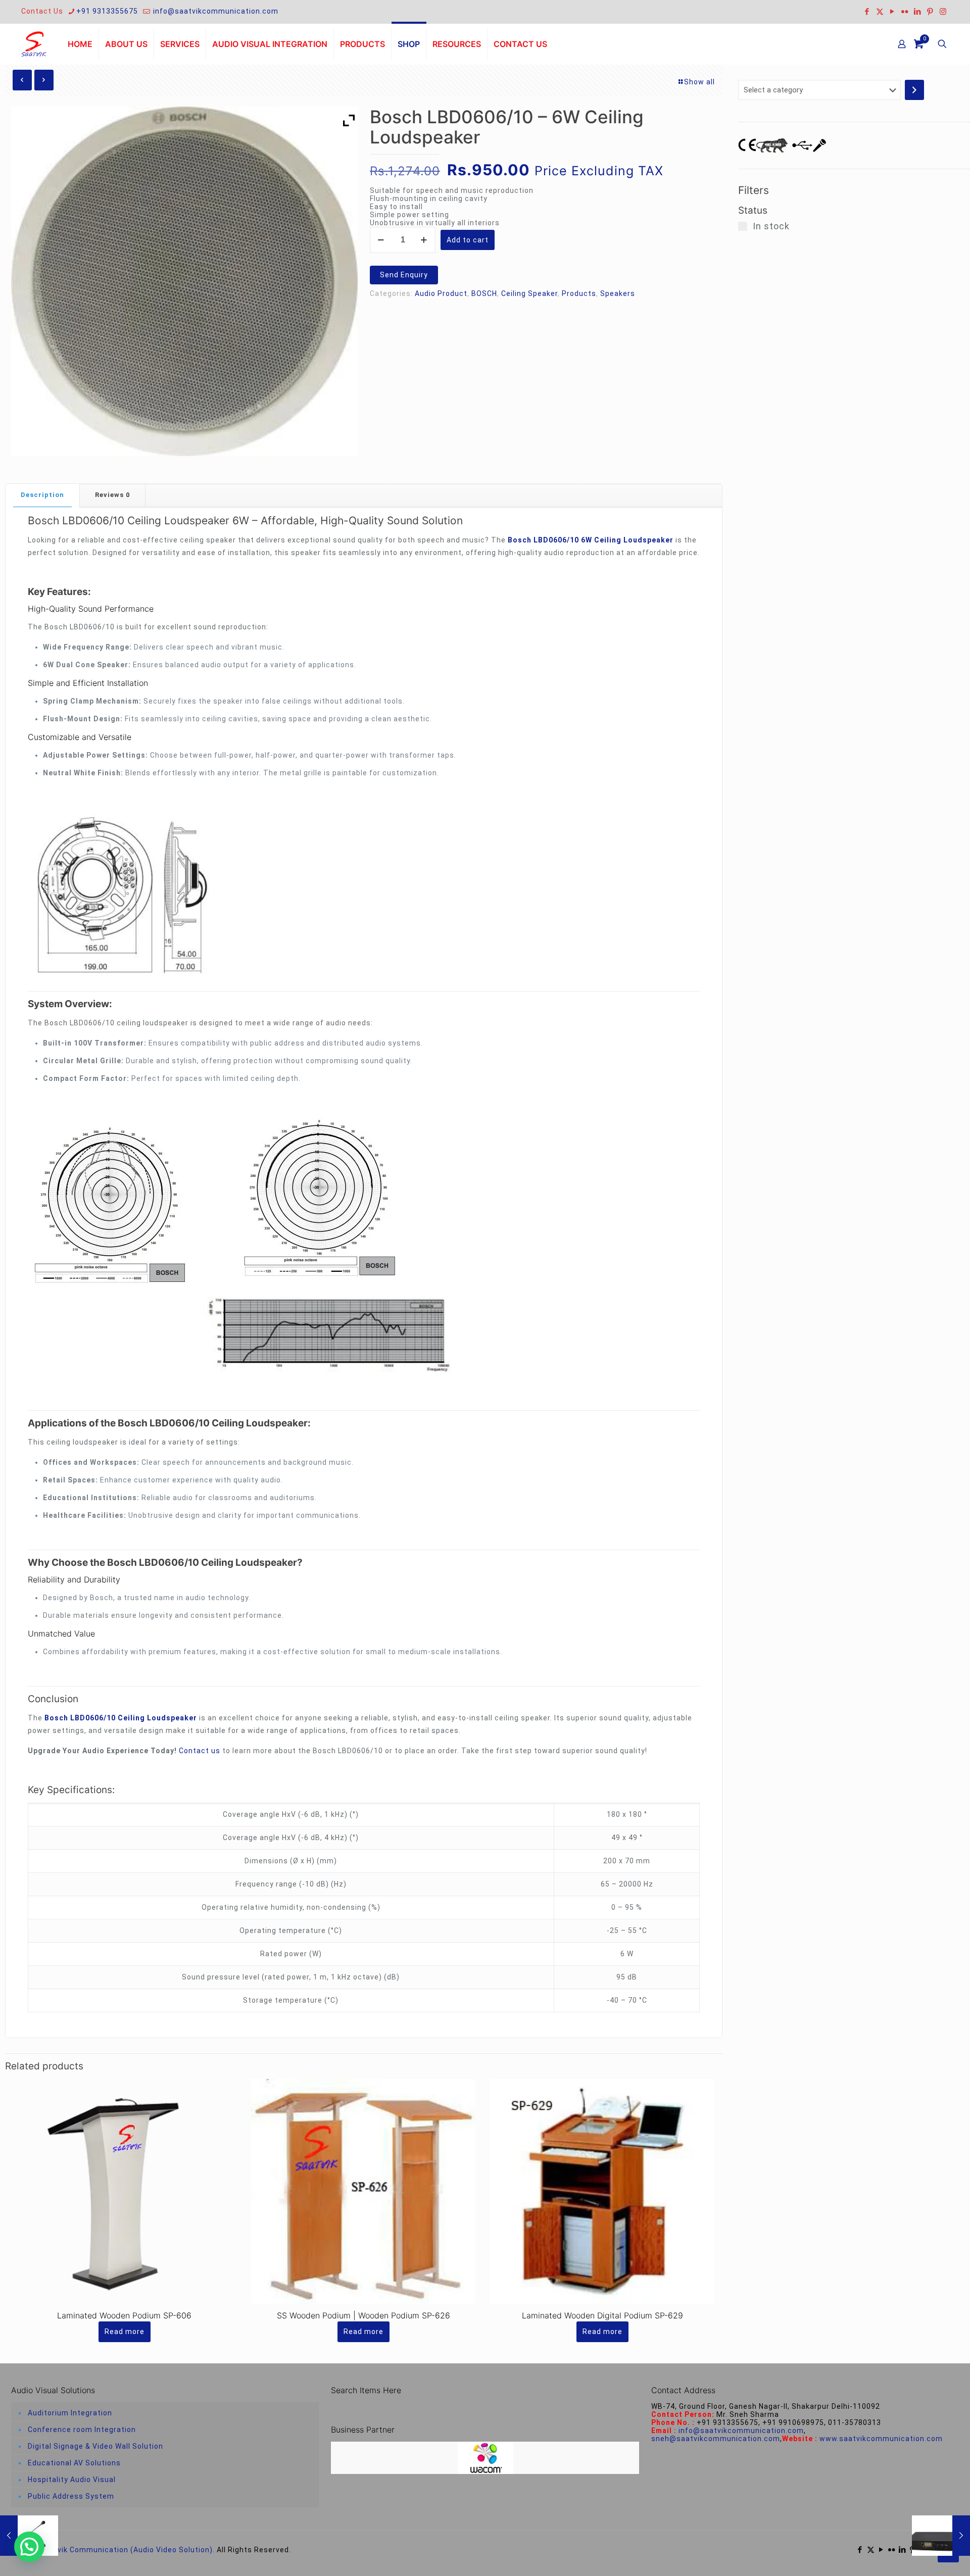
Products (579, 293)
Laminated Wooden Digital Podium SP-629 (602, 2315)
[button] (29, 2547)
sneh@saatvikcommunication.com (716, 2439)
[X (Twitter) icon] (880, 12)
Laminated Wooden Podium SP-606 (124, 2315)
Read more (125, 2332)
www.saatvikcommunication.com (881, 2439)
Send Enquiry (404, 275)
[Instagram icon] (943, 12)
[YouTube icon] (892, 12)
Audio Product (441, 293)
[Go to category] (914, 90)
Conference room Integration (82, 2430)
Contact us (200, 1751)
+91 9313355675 (107, 11)
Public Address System (71, 2496)
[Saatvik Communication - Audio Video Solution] (34, 44)
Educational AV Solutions (74, 2463)
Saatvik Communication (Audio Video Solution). (127, 2550)
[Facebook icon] (867, 12)
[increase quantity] (424, 240)
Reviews (112, 495)
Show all (699, 82)
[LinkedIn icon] (918, 12)
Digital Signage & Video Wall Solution (95, 2446)
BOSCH (484, 293)
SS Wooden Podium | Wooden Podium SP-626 (363, 2315)
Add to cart (468, 240)
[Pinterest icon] (930, 12)
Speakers (618, 293)
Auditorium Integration (70, 2413)
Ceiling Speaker (529, 293)
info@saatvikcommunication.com (215, 11)
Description (42, 495)
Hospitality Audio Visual (72, 2480)
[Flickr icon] (905, 12)
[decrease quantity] (381, 240)
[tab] (43, 495)
